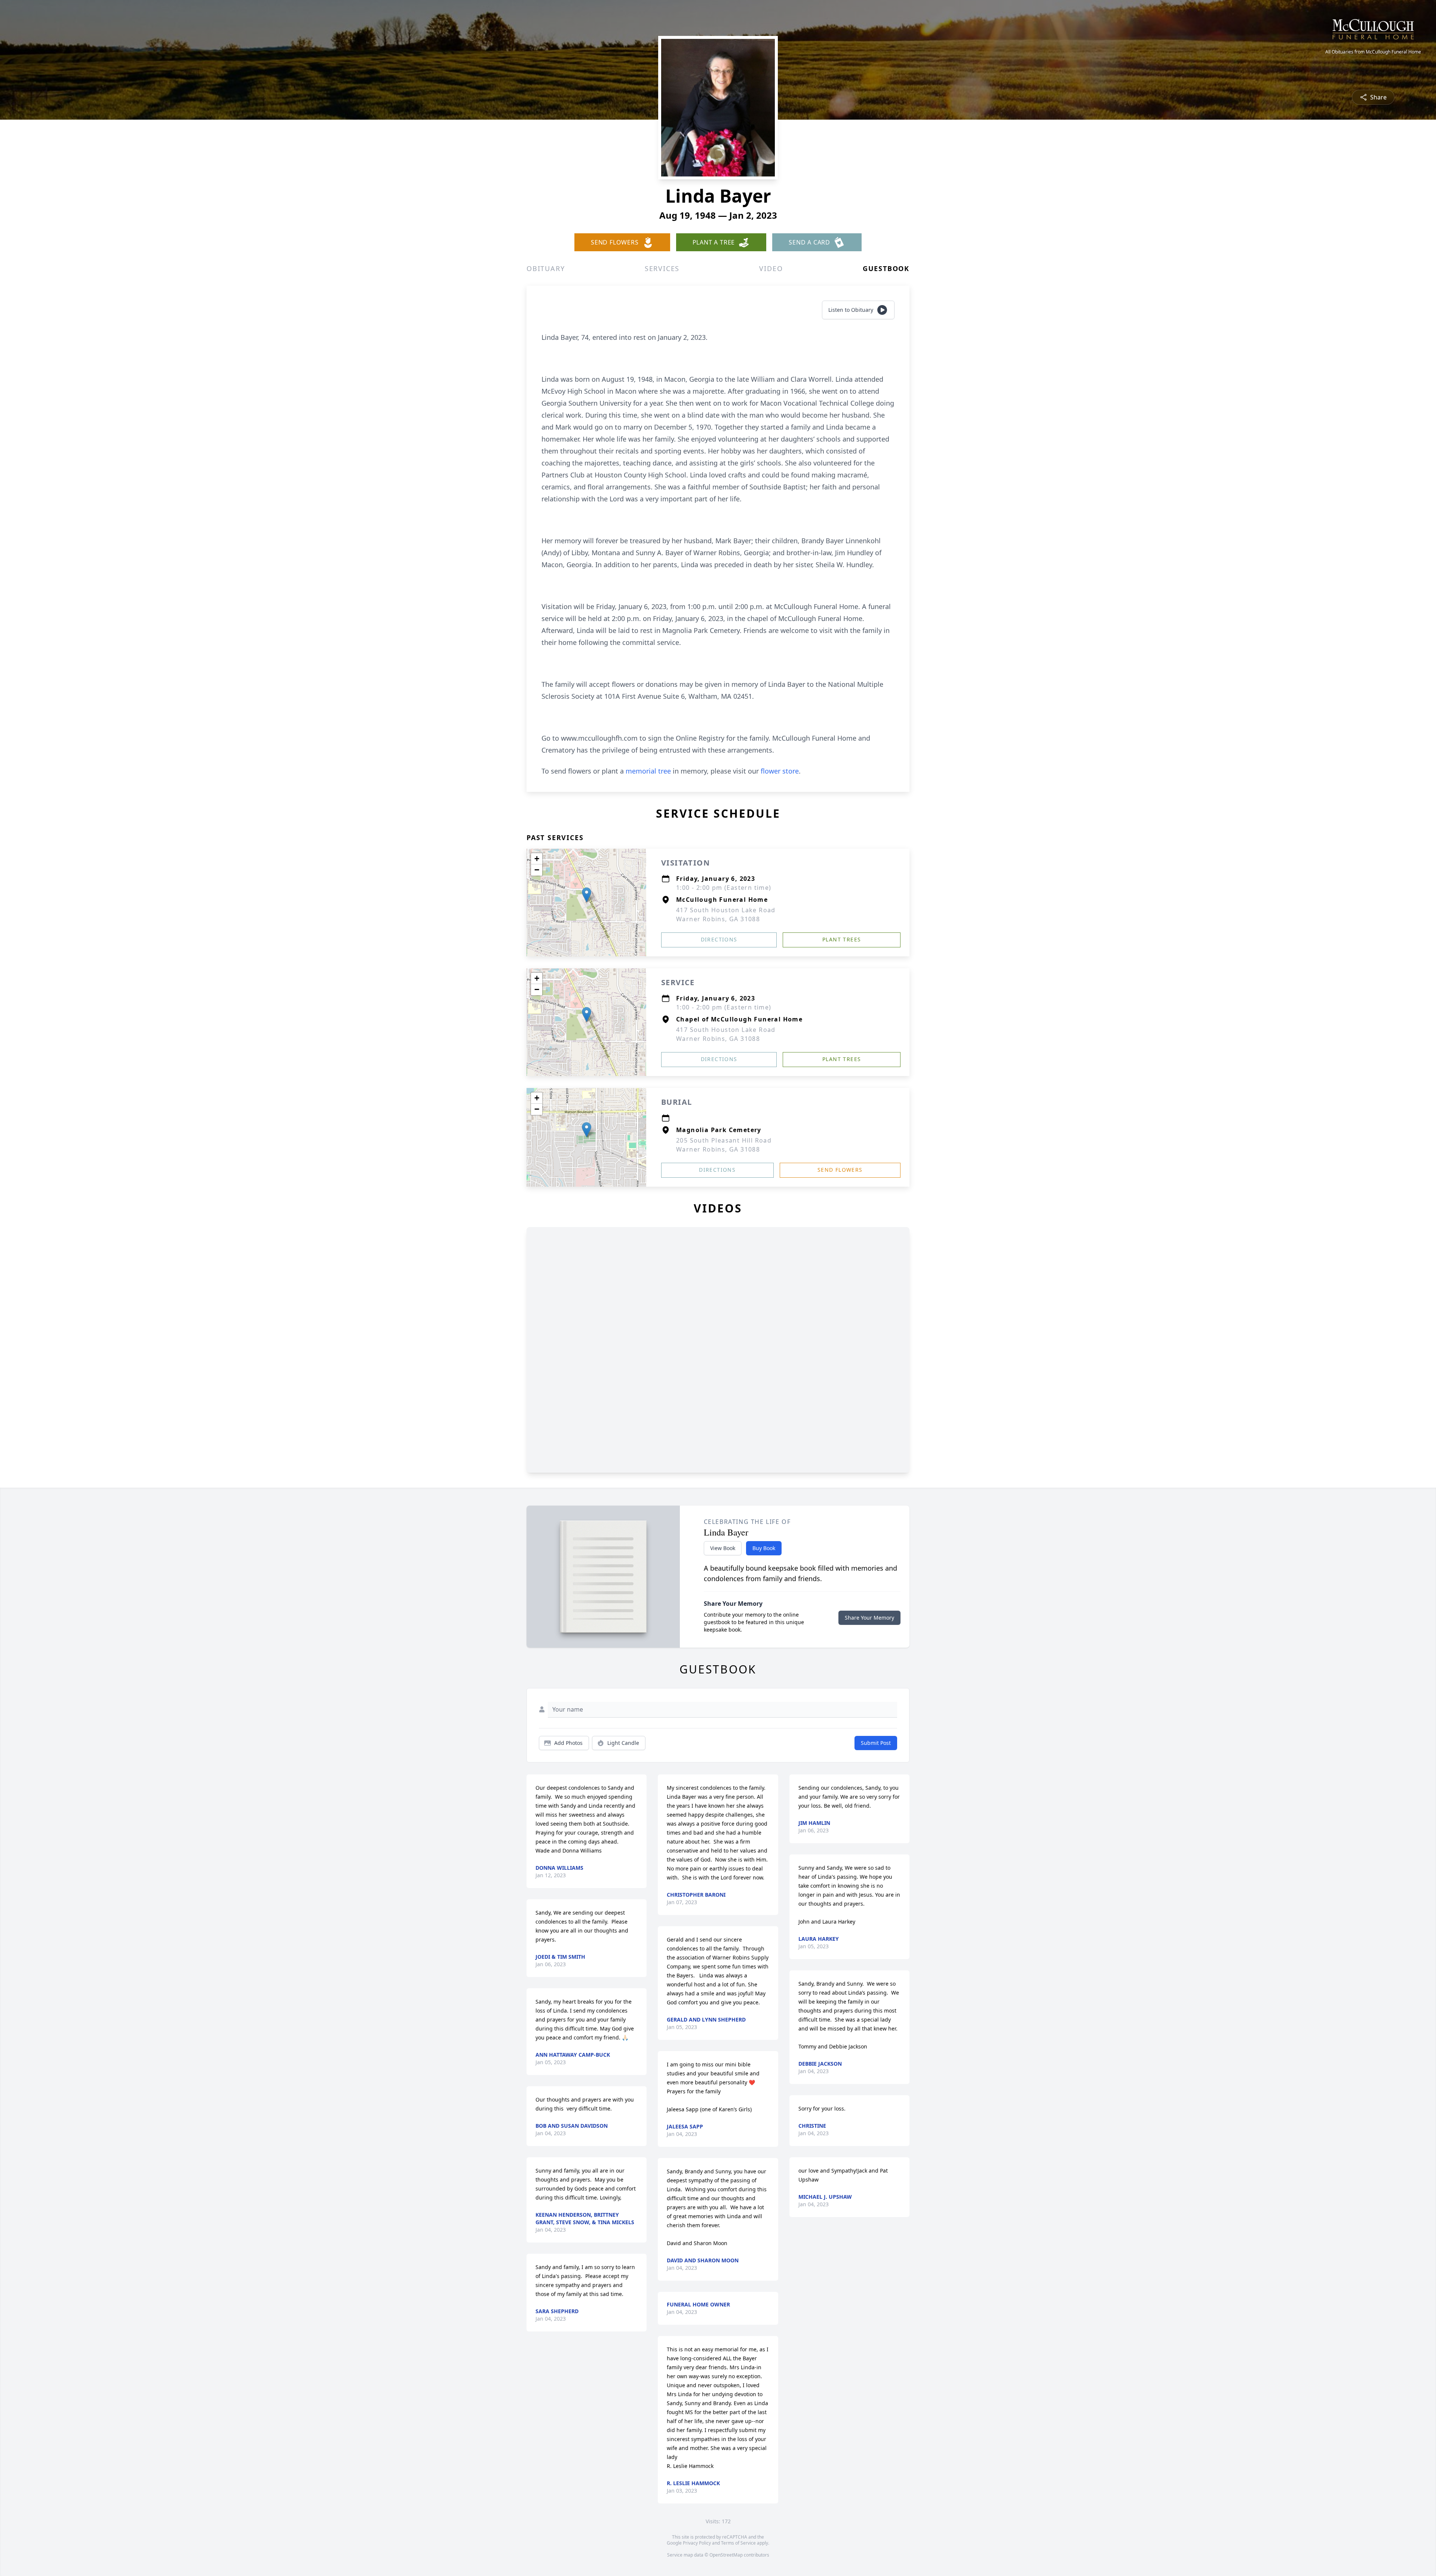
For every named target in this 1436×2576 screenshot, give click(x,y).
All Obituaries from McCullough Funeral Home (1373, 52)
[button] (587, 895)
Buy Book (764, 1548)
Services (662, 268)
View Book (723, 1548)
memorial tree (648, 771)
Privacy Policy (697, 2543)
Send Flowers (840, 1170)
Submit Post (876, 1743)
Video (771, 268)
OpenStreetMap (726, 2555)
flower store (780, 771)
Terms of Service (738, 2543)
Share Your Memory (869, 1618)
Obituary (546, 268)
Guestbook (886, 268)
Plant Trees (842, 939)
